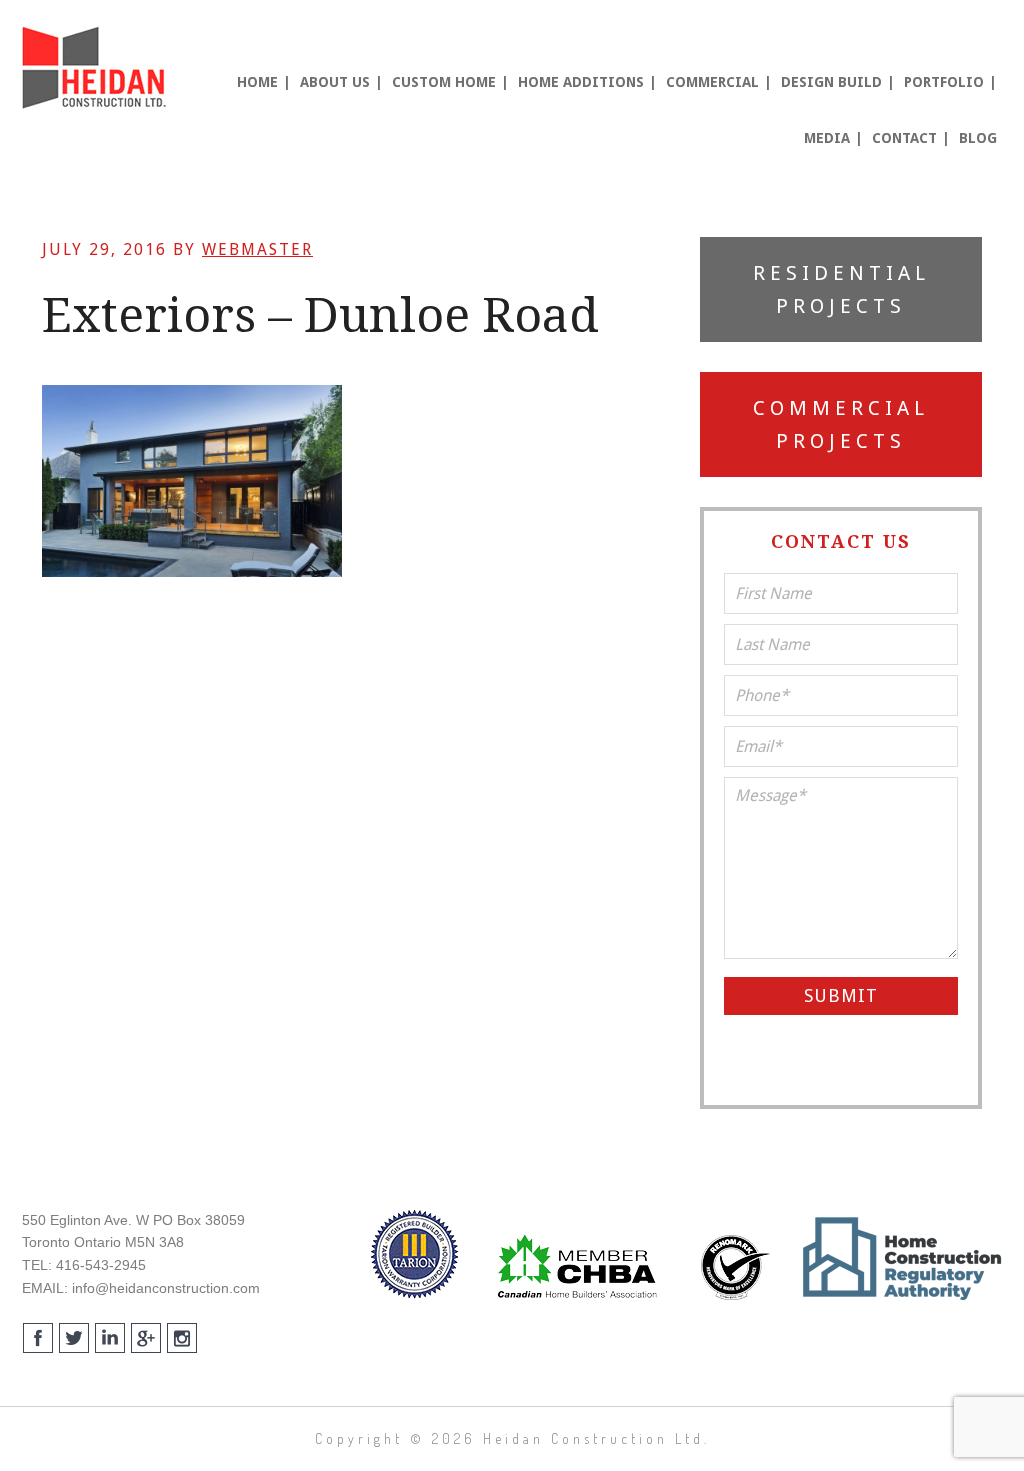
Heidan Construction (97, 68)
